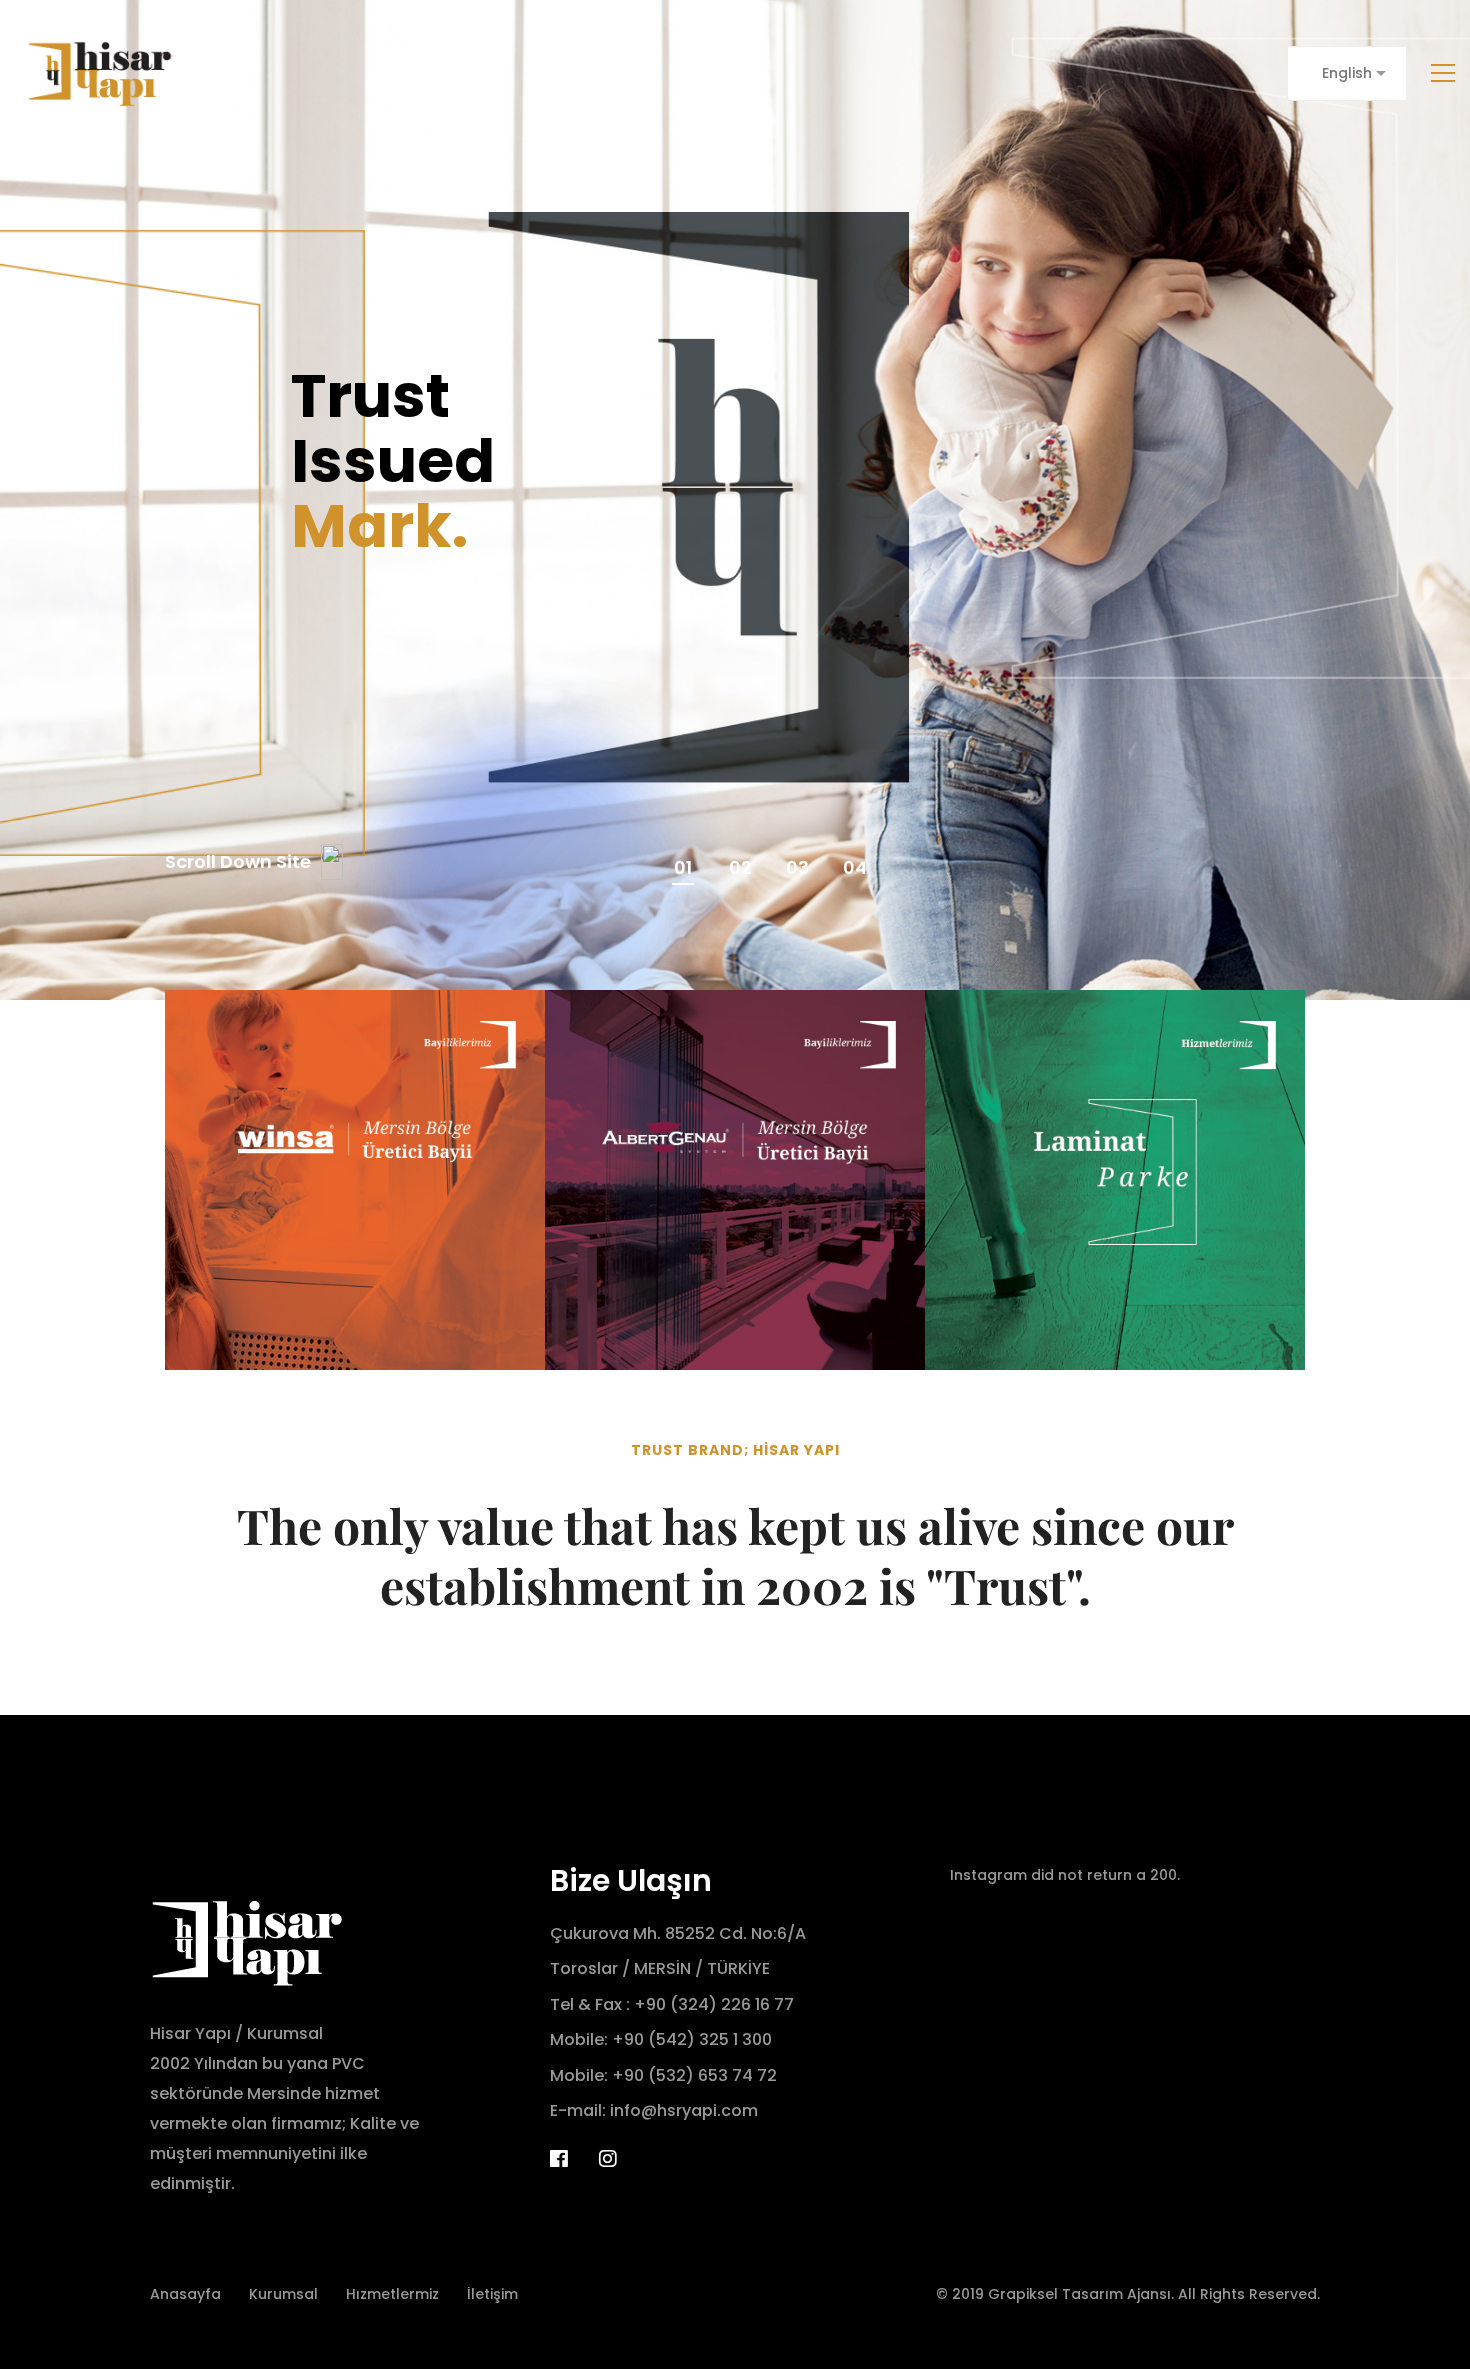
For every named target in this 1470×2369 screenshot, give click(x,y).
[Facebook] (559, 2159)
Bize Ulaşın (631, 1880)
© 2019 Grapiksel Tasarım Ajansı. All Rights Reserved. (1128, 2294)
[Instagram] (608, 2159)
